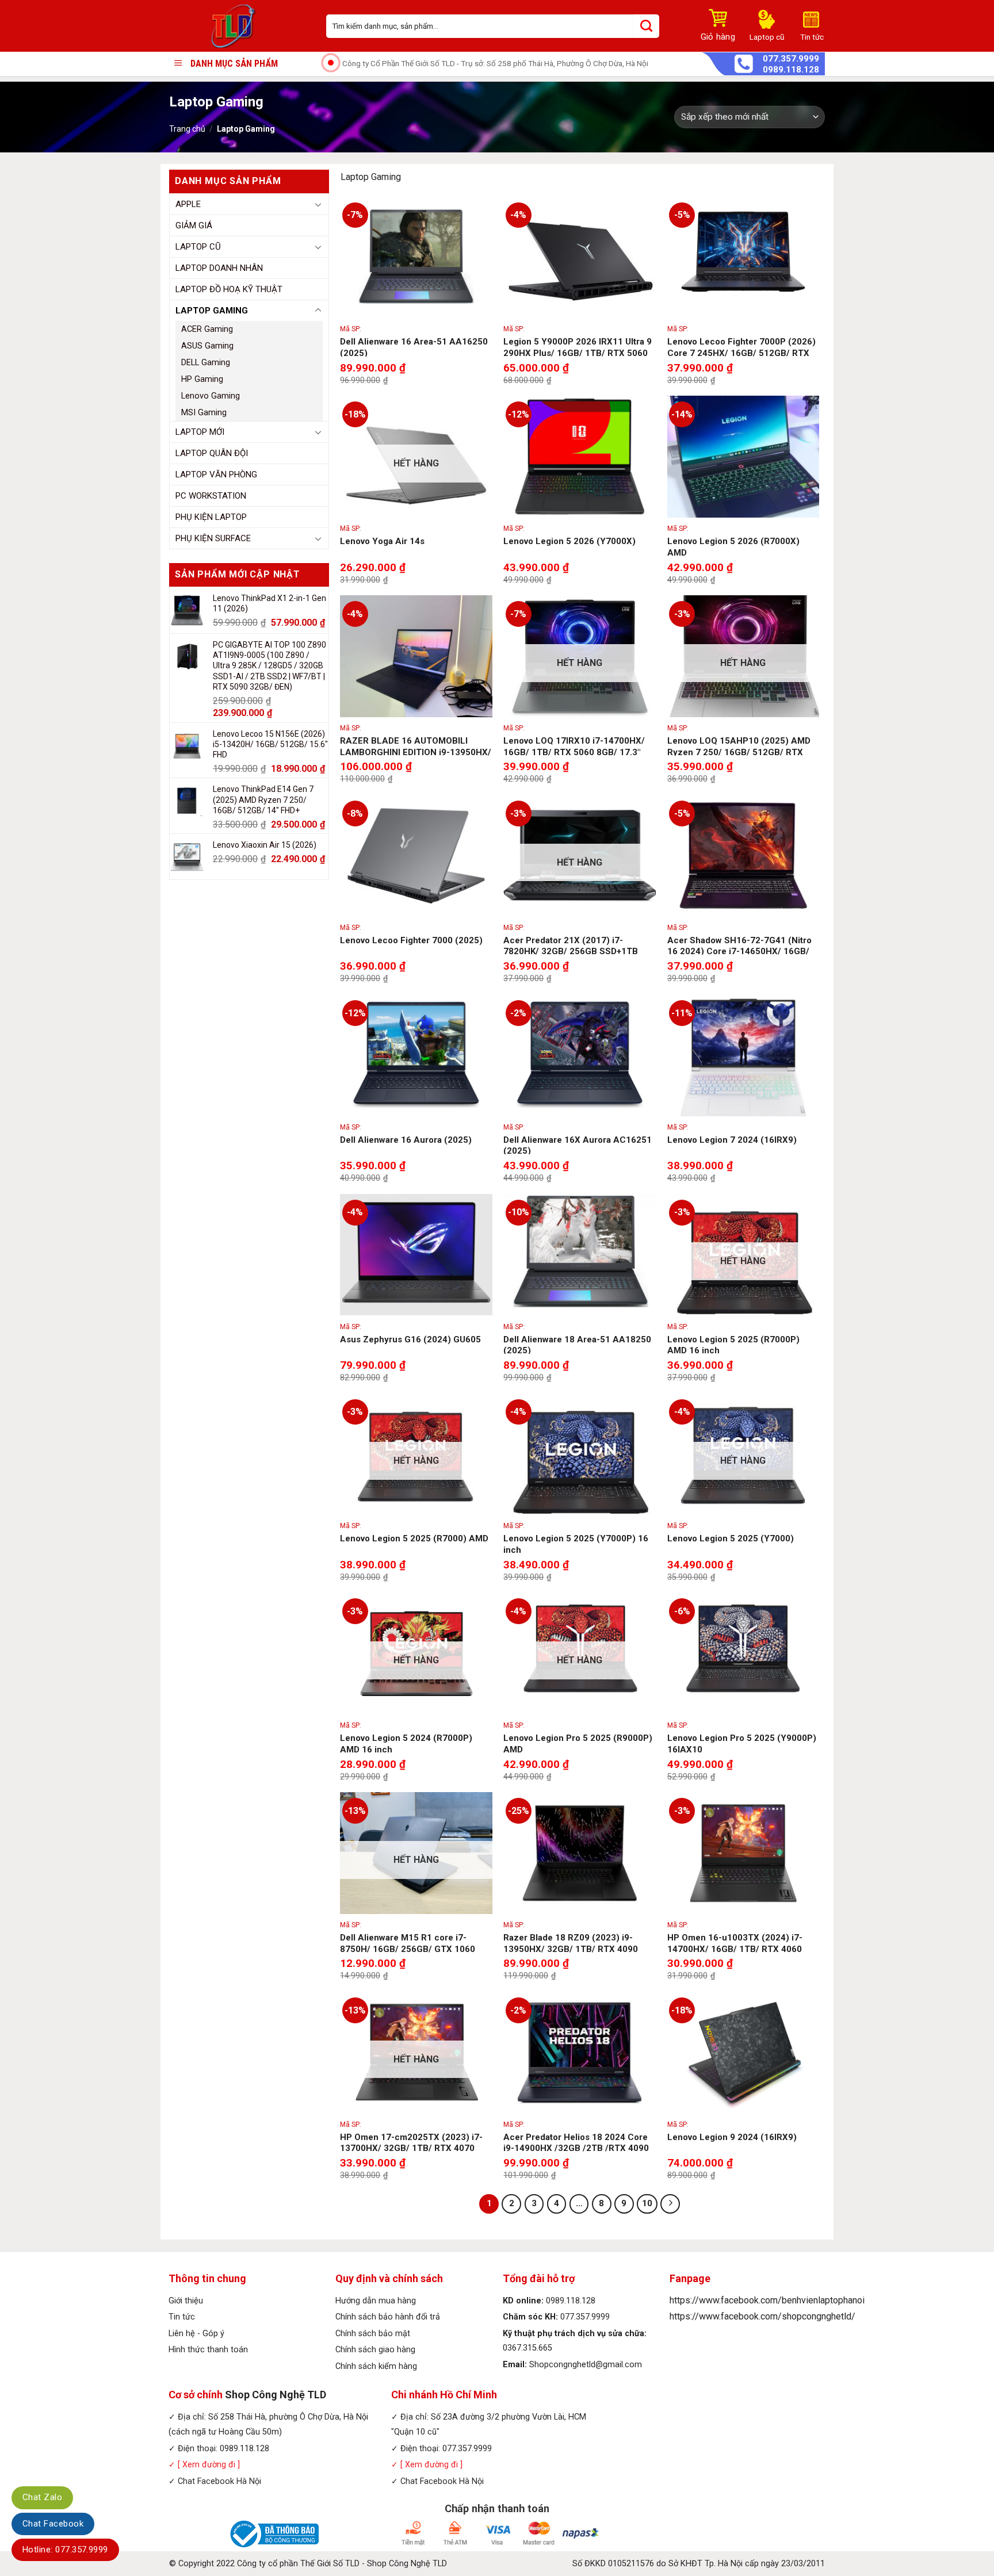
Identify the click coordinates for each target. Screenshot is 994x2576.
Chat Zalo (42, 2497)
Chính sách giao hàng (375, 2350)
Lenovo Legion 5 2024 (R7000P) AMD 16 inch (406, 1744)
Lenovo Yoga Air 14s (382, 541)
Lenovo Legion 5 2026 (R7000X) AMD (733, 547)
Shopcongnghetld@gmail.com (586, 2365)
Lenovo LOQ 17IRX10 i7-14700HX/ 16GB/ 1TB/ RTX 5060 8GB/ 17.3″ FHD (574, 752)
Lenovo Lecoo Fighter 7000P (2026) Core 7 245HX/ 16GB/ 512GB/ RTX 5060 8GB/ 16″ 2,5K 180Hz (741, 353)
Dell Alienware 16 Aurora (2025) (406, 1140)
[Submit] (646, 26)
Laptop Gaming (212, 311)
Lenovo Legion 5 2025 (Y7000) (731, 1538)
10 (647, 2203)
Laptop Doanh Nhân (219, 268)
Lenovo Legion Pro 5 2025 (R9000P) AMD (578, 1744)
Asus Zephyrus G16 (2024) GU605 (410, 1339)
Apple (188, 204)
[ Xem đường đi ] (208, 2465)
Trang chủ (187, 129)
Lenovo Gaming (211, 396)
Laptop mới (200, 432)
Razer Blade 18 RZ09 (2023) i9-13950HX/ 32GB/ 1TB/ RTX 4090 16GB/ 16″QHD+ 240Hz (571, 1949)
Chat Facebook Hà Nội (219, 2481)
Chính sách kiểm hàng (376, 2366)
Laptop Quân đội (212, 453)
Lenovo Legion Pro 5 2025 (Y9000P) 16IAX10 (742, 1744)
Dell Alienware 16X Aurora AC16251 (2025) (578, 1146)
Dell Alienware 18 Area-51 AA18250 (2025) (577, 1345)
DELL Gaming (206, 363)
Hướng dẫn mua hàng (376, 2301)
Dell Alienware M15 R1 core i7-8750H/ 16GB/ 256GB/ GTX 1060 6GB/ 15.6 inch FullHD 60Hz (408, 1949)
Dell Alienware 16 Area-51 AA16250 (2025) (414, 347)
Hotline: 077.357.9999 (65, 2550)
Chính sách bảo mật (373, 2334)
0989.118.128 (791, 70)
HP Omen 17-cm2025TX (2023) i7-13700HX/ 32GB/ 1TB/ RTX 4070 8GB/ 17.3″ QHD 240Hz (411, 2148)
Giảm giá (194, 225)
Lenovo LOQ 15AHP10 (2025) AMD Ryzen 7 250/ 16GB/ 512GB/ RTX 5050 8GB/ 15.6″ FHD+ (739, 752)
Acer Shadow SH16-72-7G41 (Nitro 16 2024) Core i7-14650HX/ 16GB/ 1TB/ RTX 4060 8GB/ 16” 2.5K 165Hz (743, 952)
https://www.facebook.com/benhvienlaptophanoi (767, 2300)
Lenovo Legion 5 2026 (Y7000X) (569, 541)
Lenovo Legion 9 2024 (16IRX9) (732, 2137)
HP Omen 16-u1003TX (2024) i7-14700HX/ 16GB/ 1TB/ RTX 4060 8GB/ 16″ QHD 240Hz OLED (735, 1949)
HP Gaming (202, 379)
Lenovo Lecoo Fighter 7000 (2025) (411, 940)
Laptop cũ (198, 247)
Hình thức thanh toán (208, 2350)
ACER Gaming (207, 329)
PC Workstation (211, 496)
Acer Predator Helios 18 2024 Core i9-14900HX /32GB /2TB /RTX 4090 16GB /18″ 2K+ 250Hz (576, 2148)
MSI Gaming (204, 413)
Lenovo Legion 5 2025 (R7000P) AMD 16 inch (733, 1345)
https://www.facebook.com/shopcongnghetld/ (762, 2316)
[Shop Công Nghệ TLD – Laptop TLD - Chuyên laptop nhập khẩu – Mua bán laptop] (239, 26)
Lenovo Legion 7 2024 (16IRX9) (732, 1140)
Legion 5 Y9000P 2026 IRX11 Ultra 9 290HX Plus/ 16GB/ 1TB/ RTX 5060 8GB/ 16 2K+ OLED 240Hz (578, 353)
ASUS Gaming (207, 346)
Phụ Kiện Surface (213, 538)
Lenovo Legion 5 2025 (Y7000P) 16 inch (576, 1544)
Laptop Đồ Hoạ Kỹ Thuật (229, 289)
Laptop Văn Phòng (216, 474)
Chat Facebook (53, 2524)
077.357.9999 (791, 59)
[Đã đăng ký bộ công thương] (273, 2533)
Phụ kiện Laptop (211, 517)
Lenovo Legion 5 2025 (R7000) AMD (414, 1538)
